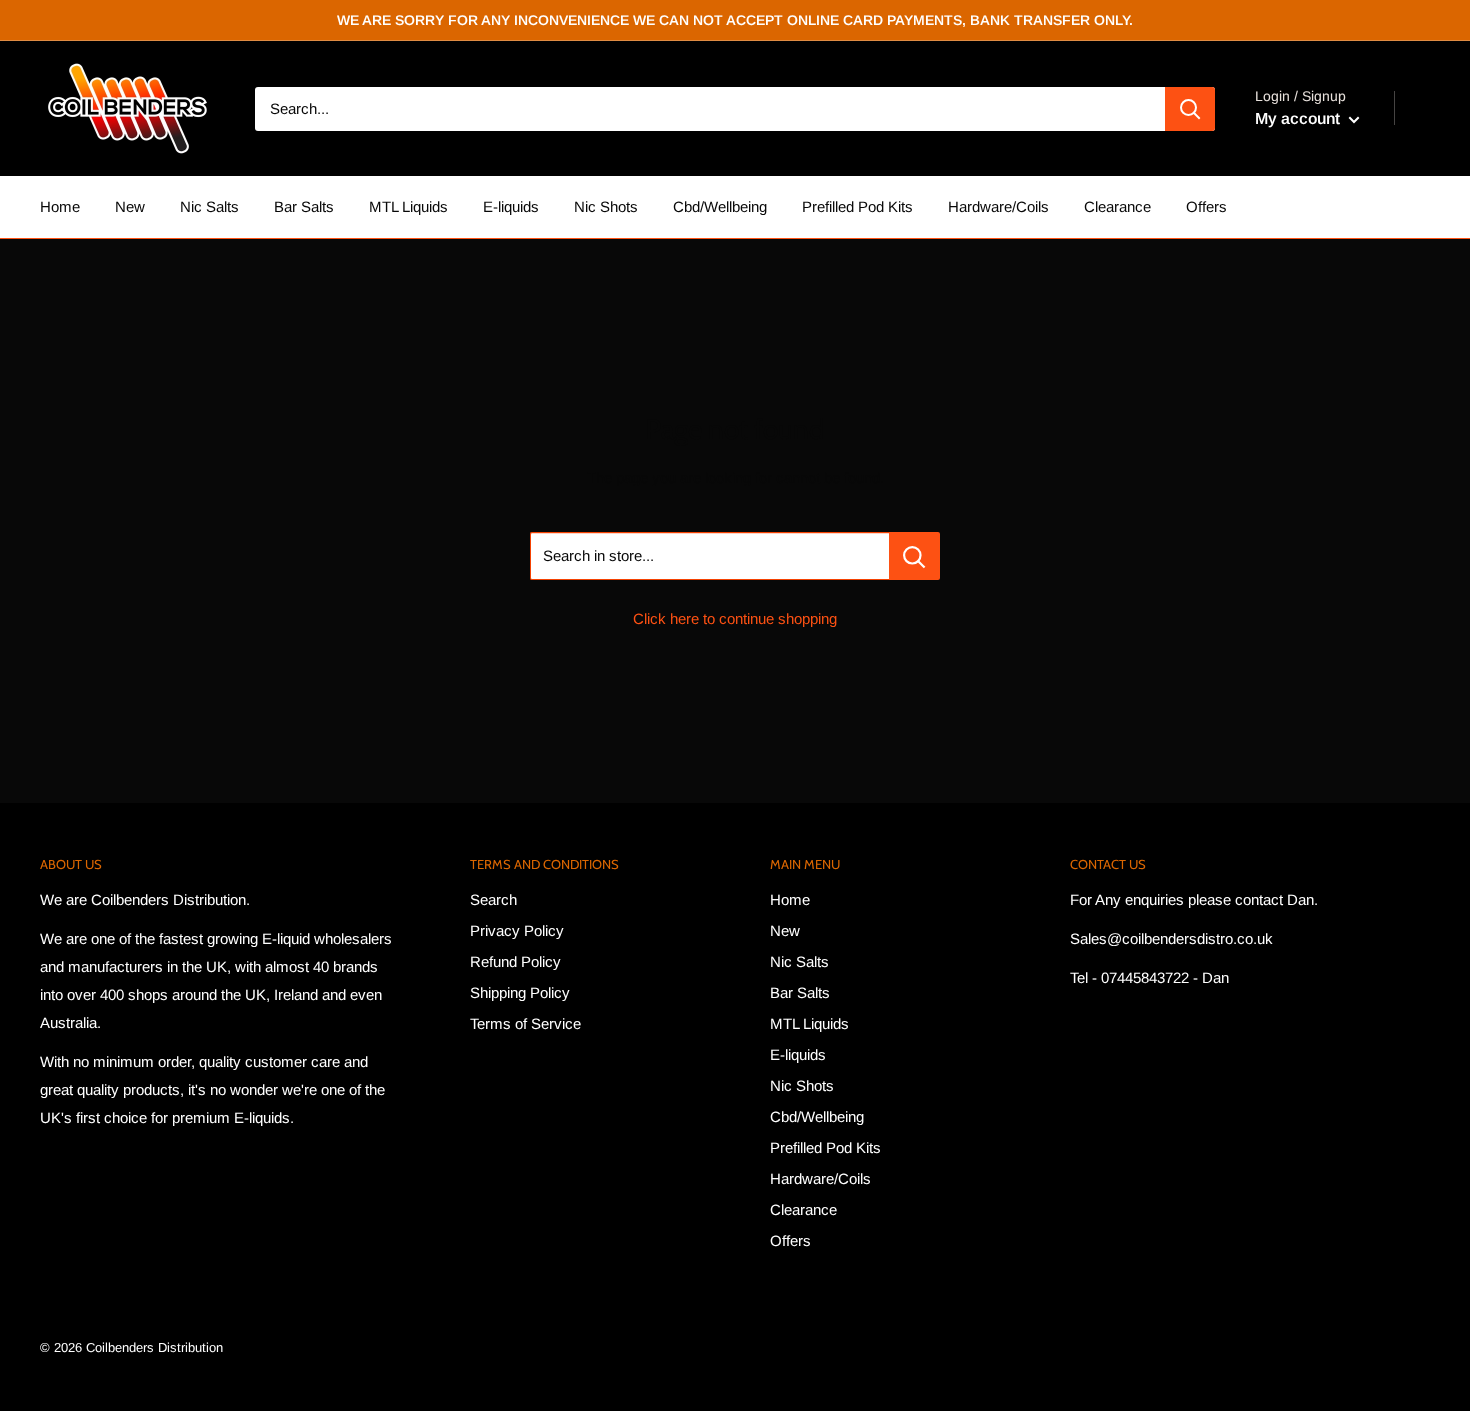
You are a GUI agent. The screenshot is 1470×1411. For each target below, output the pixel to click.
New (130, 206)
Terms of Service (525, 1023)
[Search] (1190, 109)
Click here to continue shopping (735, 618)
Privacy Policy (517, 930)
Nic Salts (209, 206)
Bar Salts (304, 206)
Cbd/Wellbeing (720, 206)
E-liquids (511, 206)
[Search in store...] (914, 556)
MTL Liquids (408, 206)
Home (60, 206)
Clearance (1117, 206)
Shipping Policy (520, 992)
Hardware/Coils (998, 206)
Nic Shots (606, 206)
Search (493, 899)
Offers (1206, 206)
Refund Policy (515, 961)
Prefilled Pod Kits (857, 206)
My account (1299, 118)
